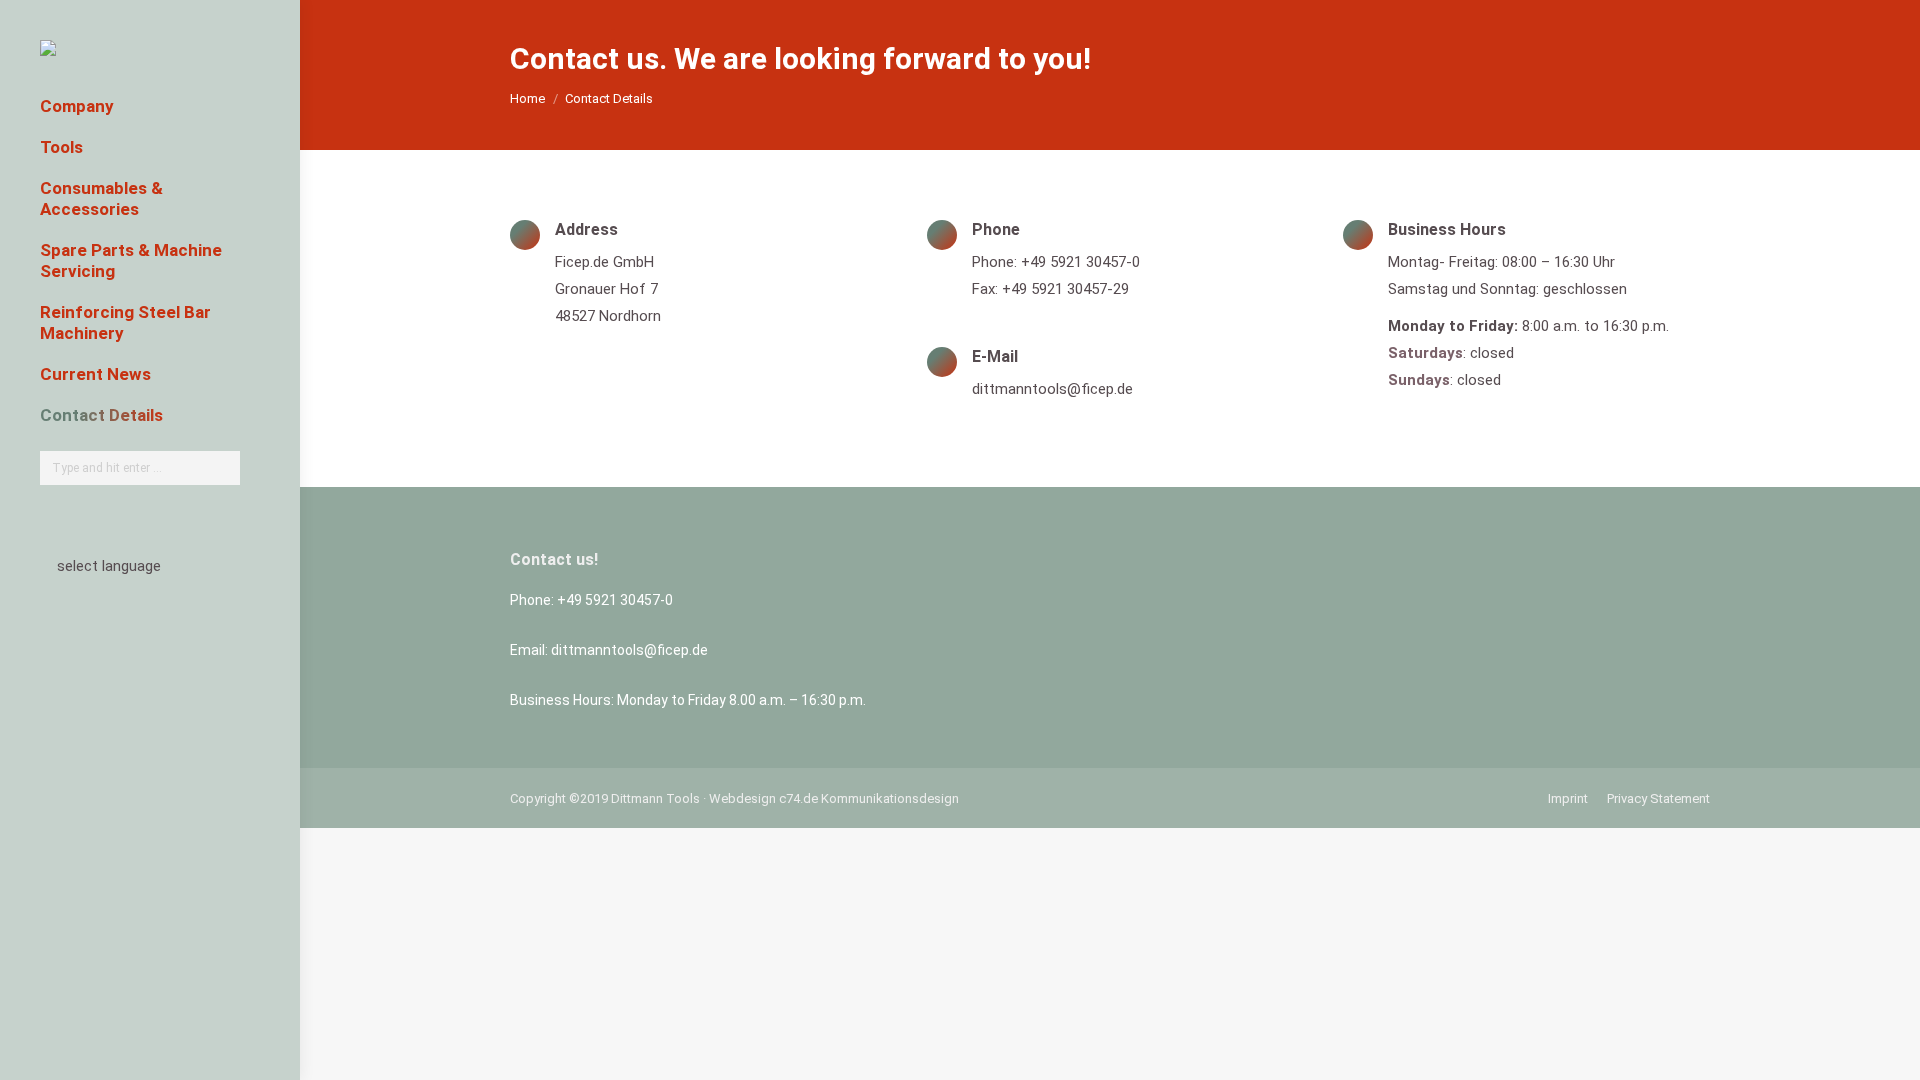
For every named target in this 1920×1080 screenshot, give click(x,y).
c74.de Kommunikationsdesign (869, 798)
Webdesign (742, 798)
